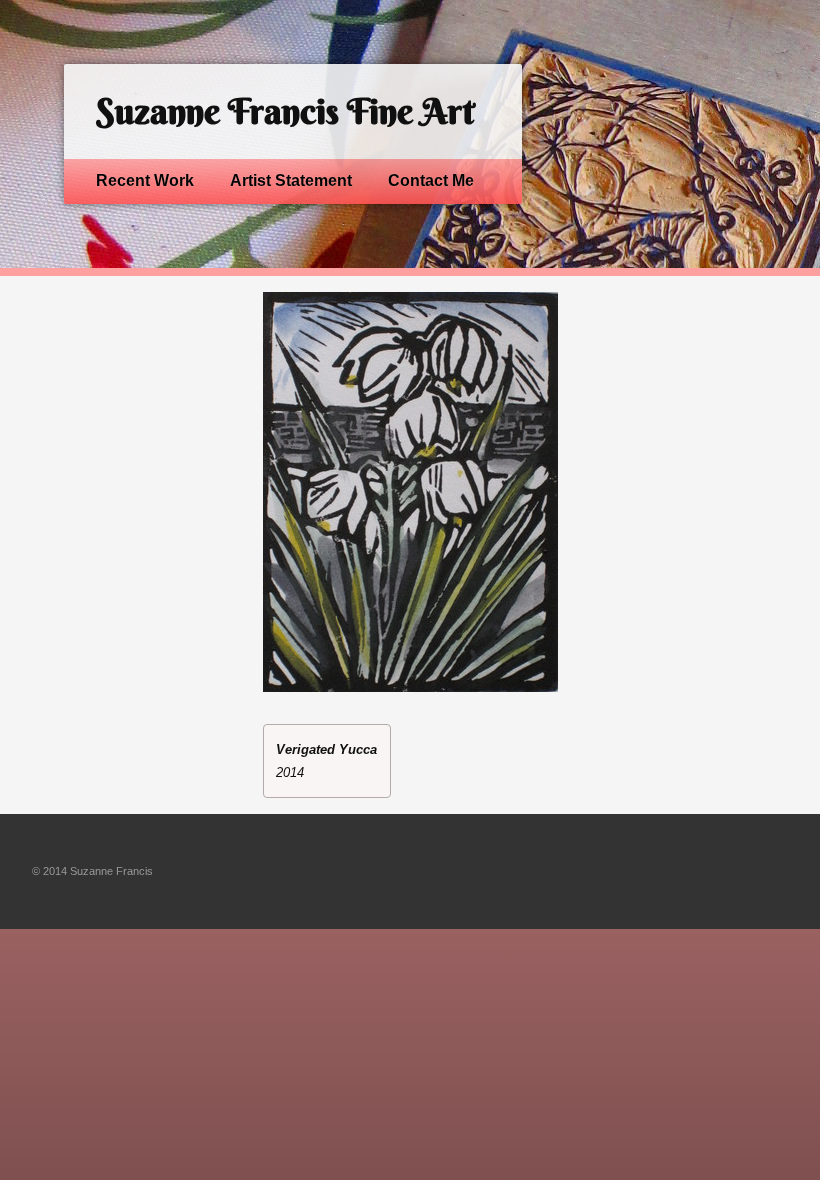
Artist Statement (291, 180)
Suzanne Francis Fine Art (285, 111)
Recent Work (145, 180)
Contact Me (431, 180)
